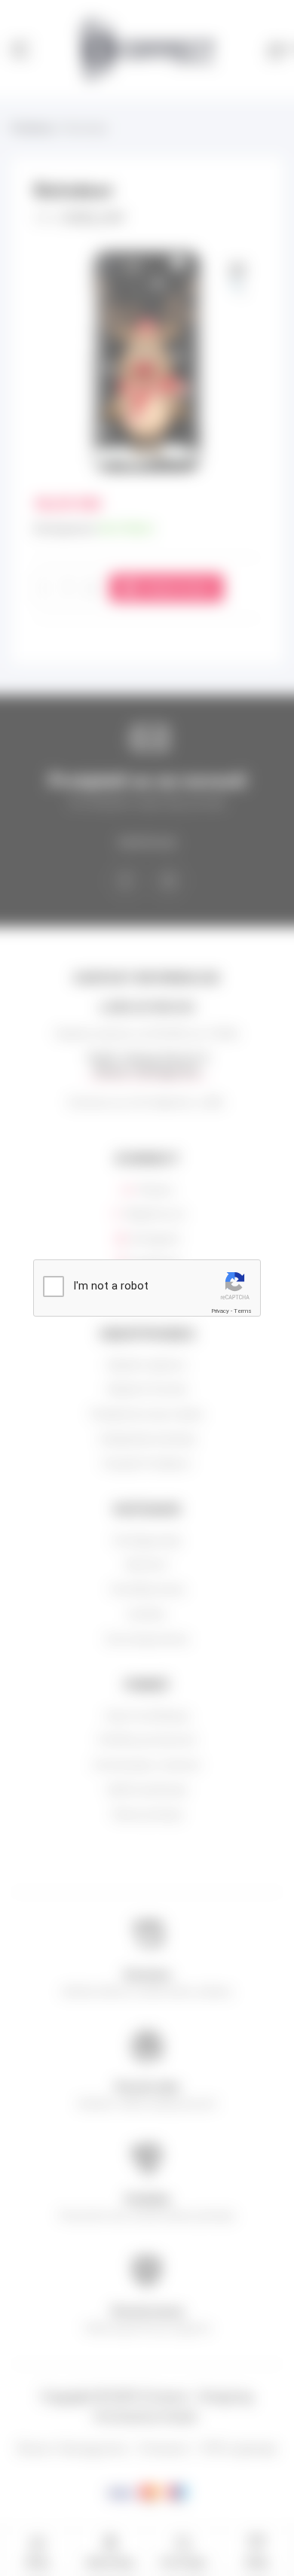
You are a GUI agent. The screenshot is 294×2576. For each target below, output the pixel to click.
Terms (243, 1311)
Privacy (220, 1311)
